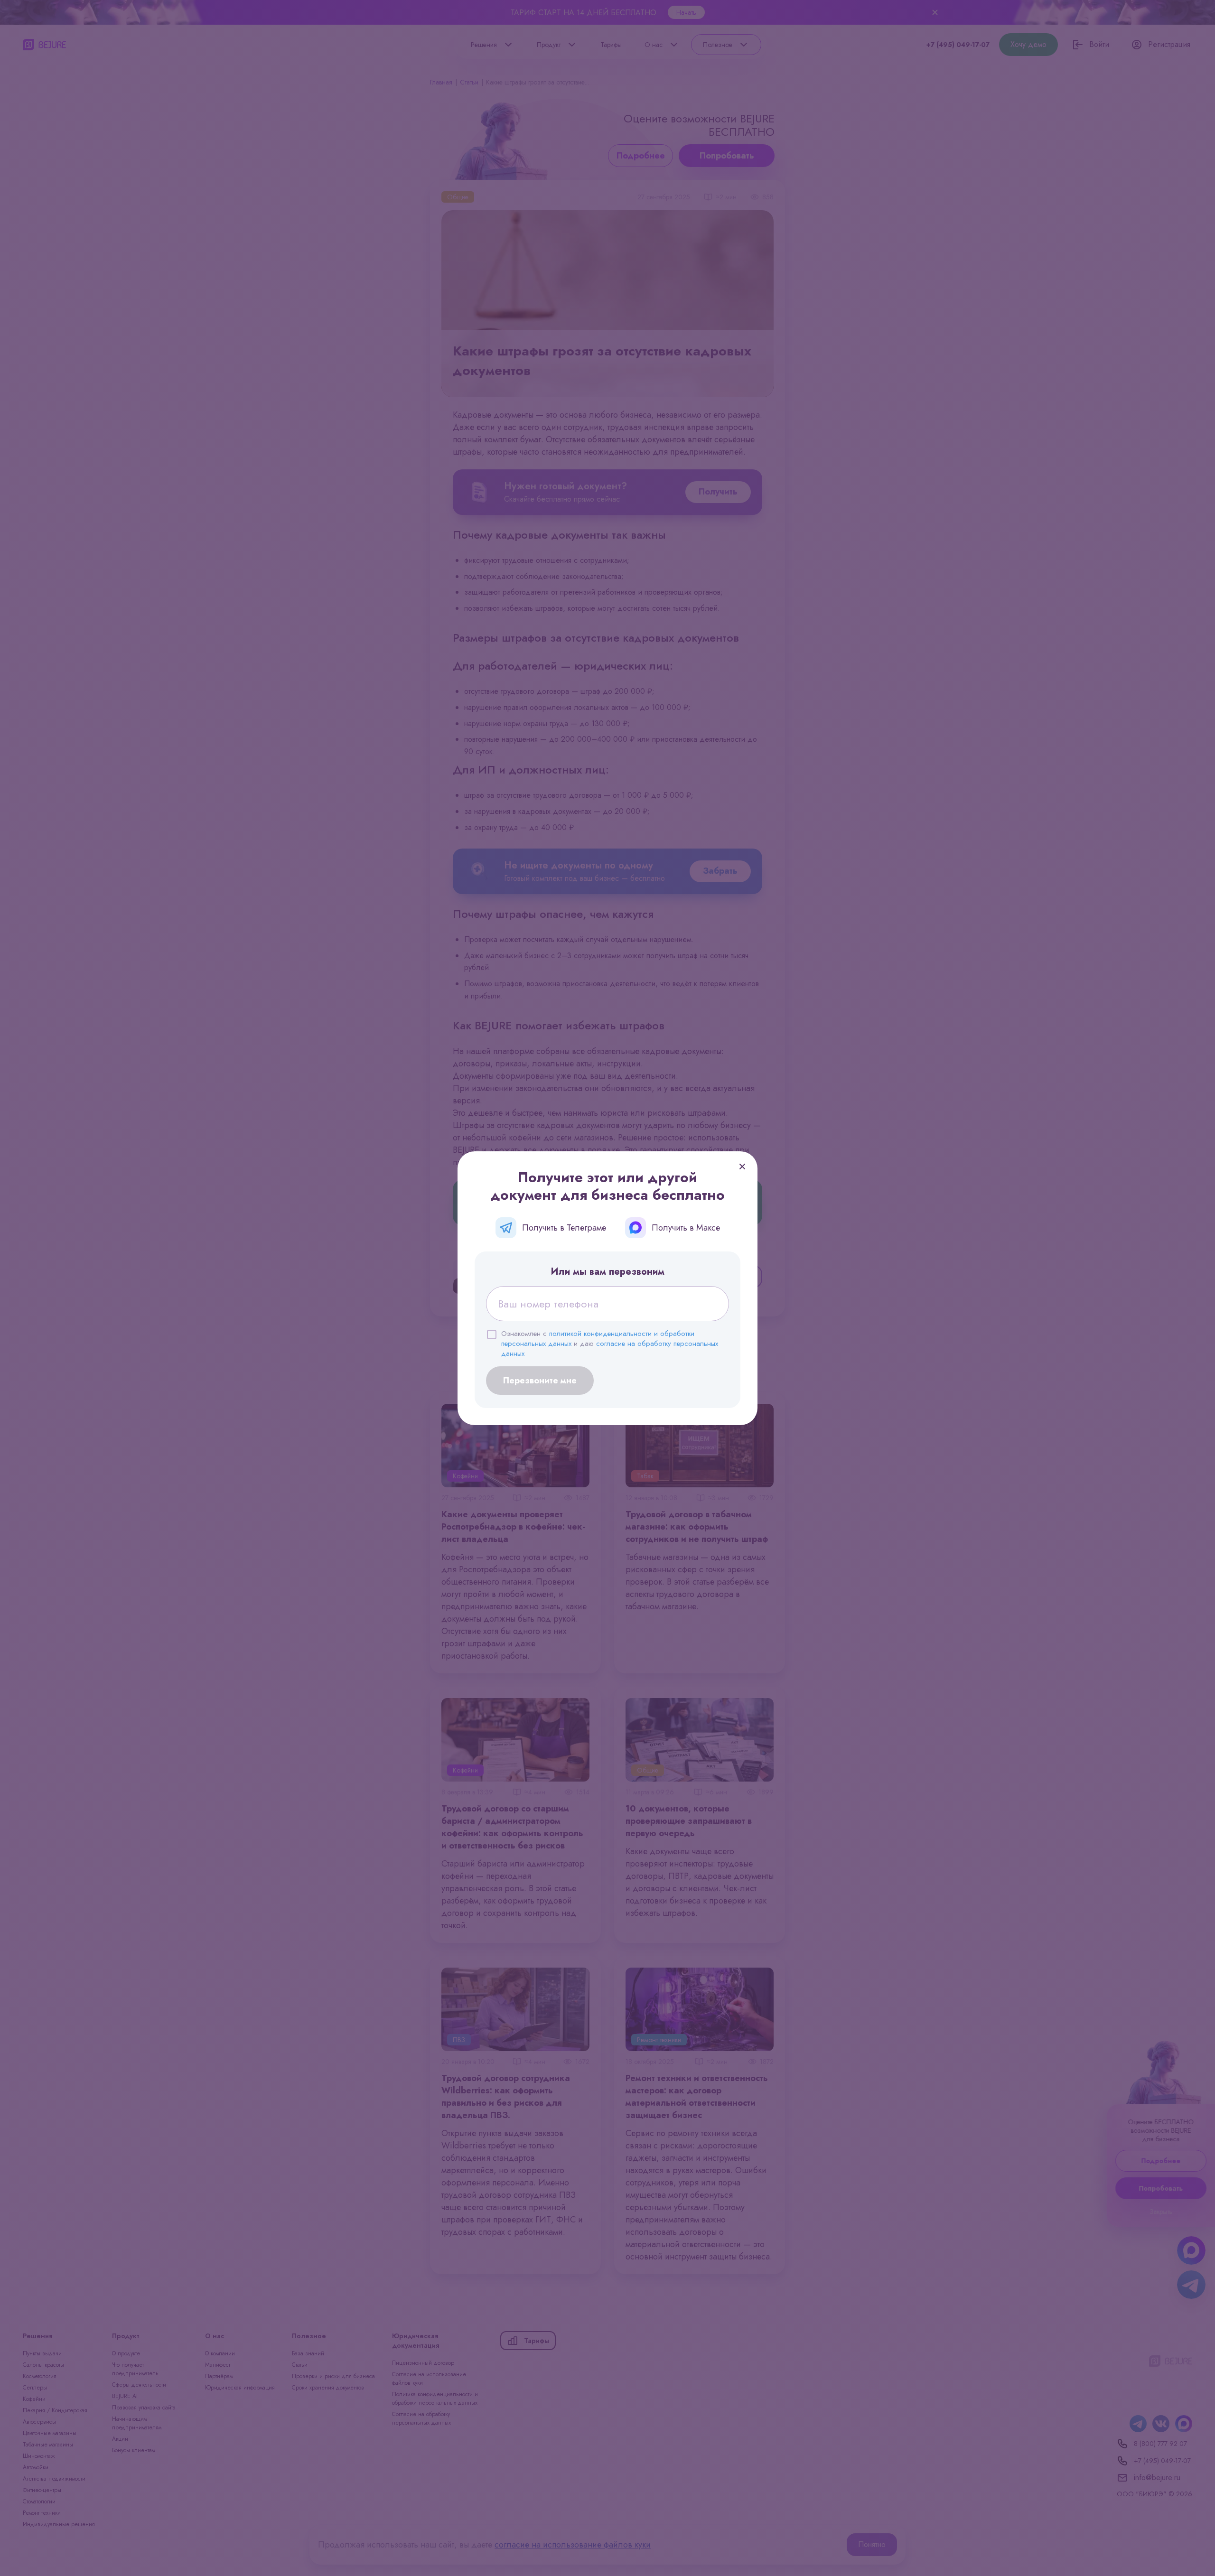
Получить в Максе (686, 1228)
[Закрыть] (742, 1167)
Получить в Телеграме (564, 1228)
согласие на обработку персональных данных (610, 1349)
